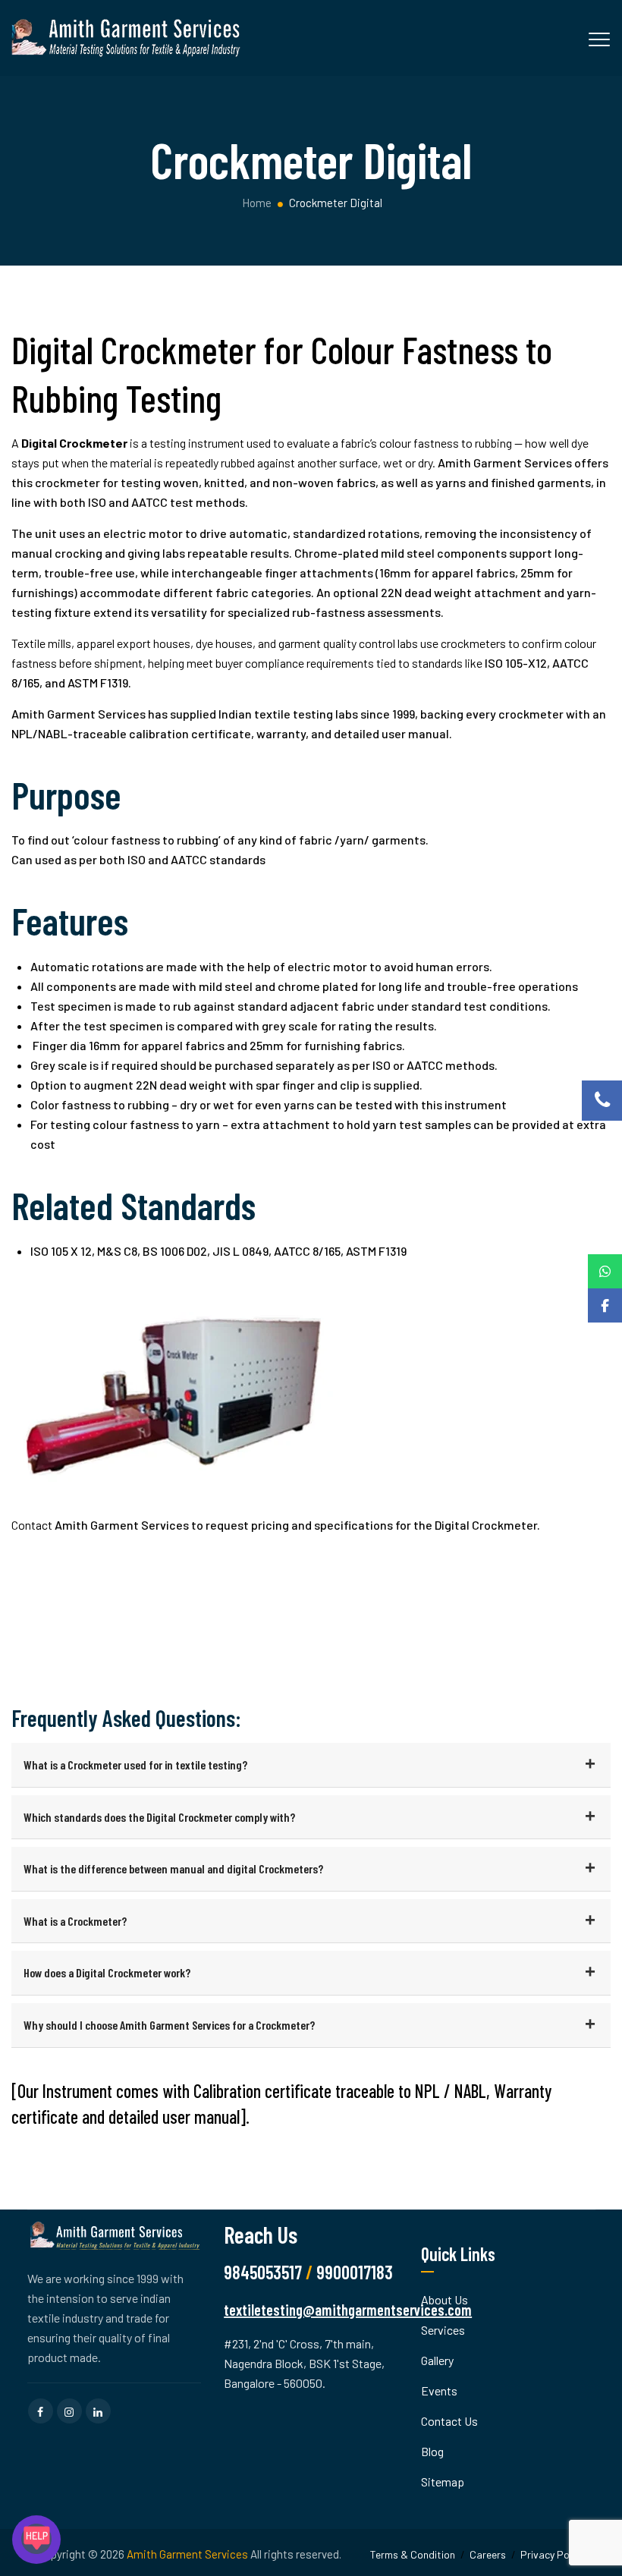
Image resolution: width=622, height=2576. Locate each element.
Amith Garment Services (187, 2554)
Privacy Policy (552, 2554)
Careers (488, 2554)
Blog (432, 2451)
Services (443, 2330)
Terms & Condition (413, 2554)
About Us (445, 2299)
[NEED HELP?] (36, 2540)
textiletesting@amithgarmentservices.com (348, 2310)
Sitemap (443, 2482)
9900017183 (355, 2272)
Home (256, 203)
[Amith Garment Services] (127, 38)
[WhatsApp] (605, 1271)
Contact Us (449, 2421)
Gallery (437, 2360)
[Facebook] (605, 1305)
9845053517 (263, 2272)
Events (439, 2390)
